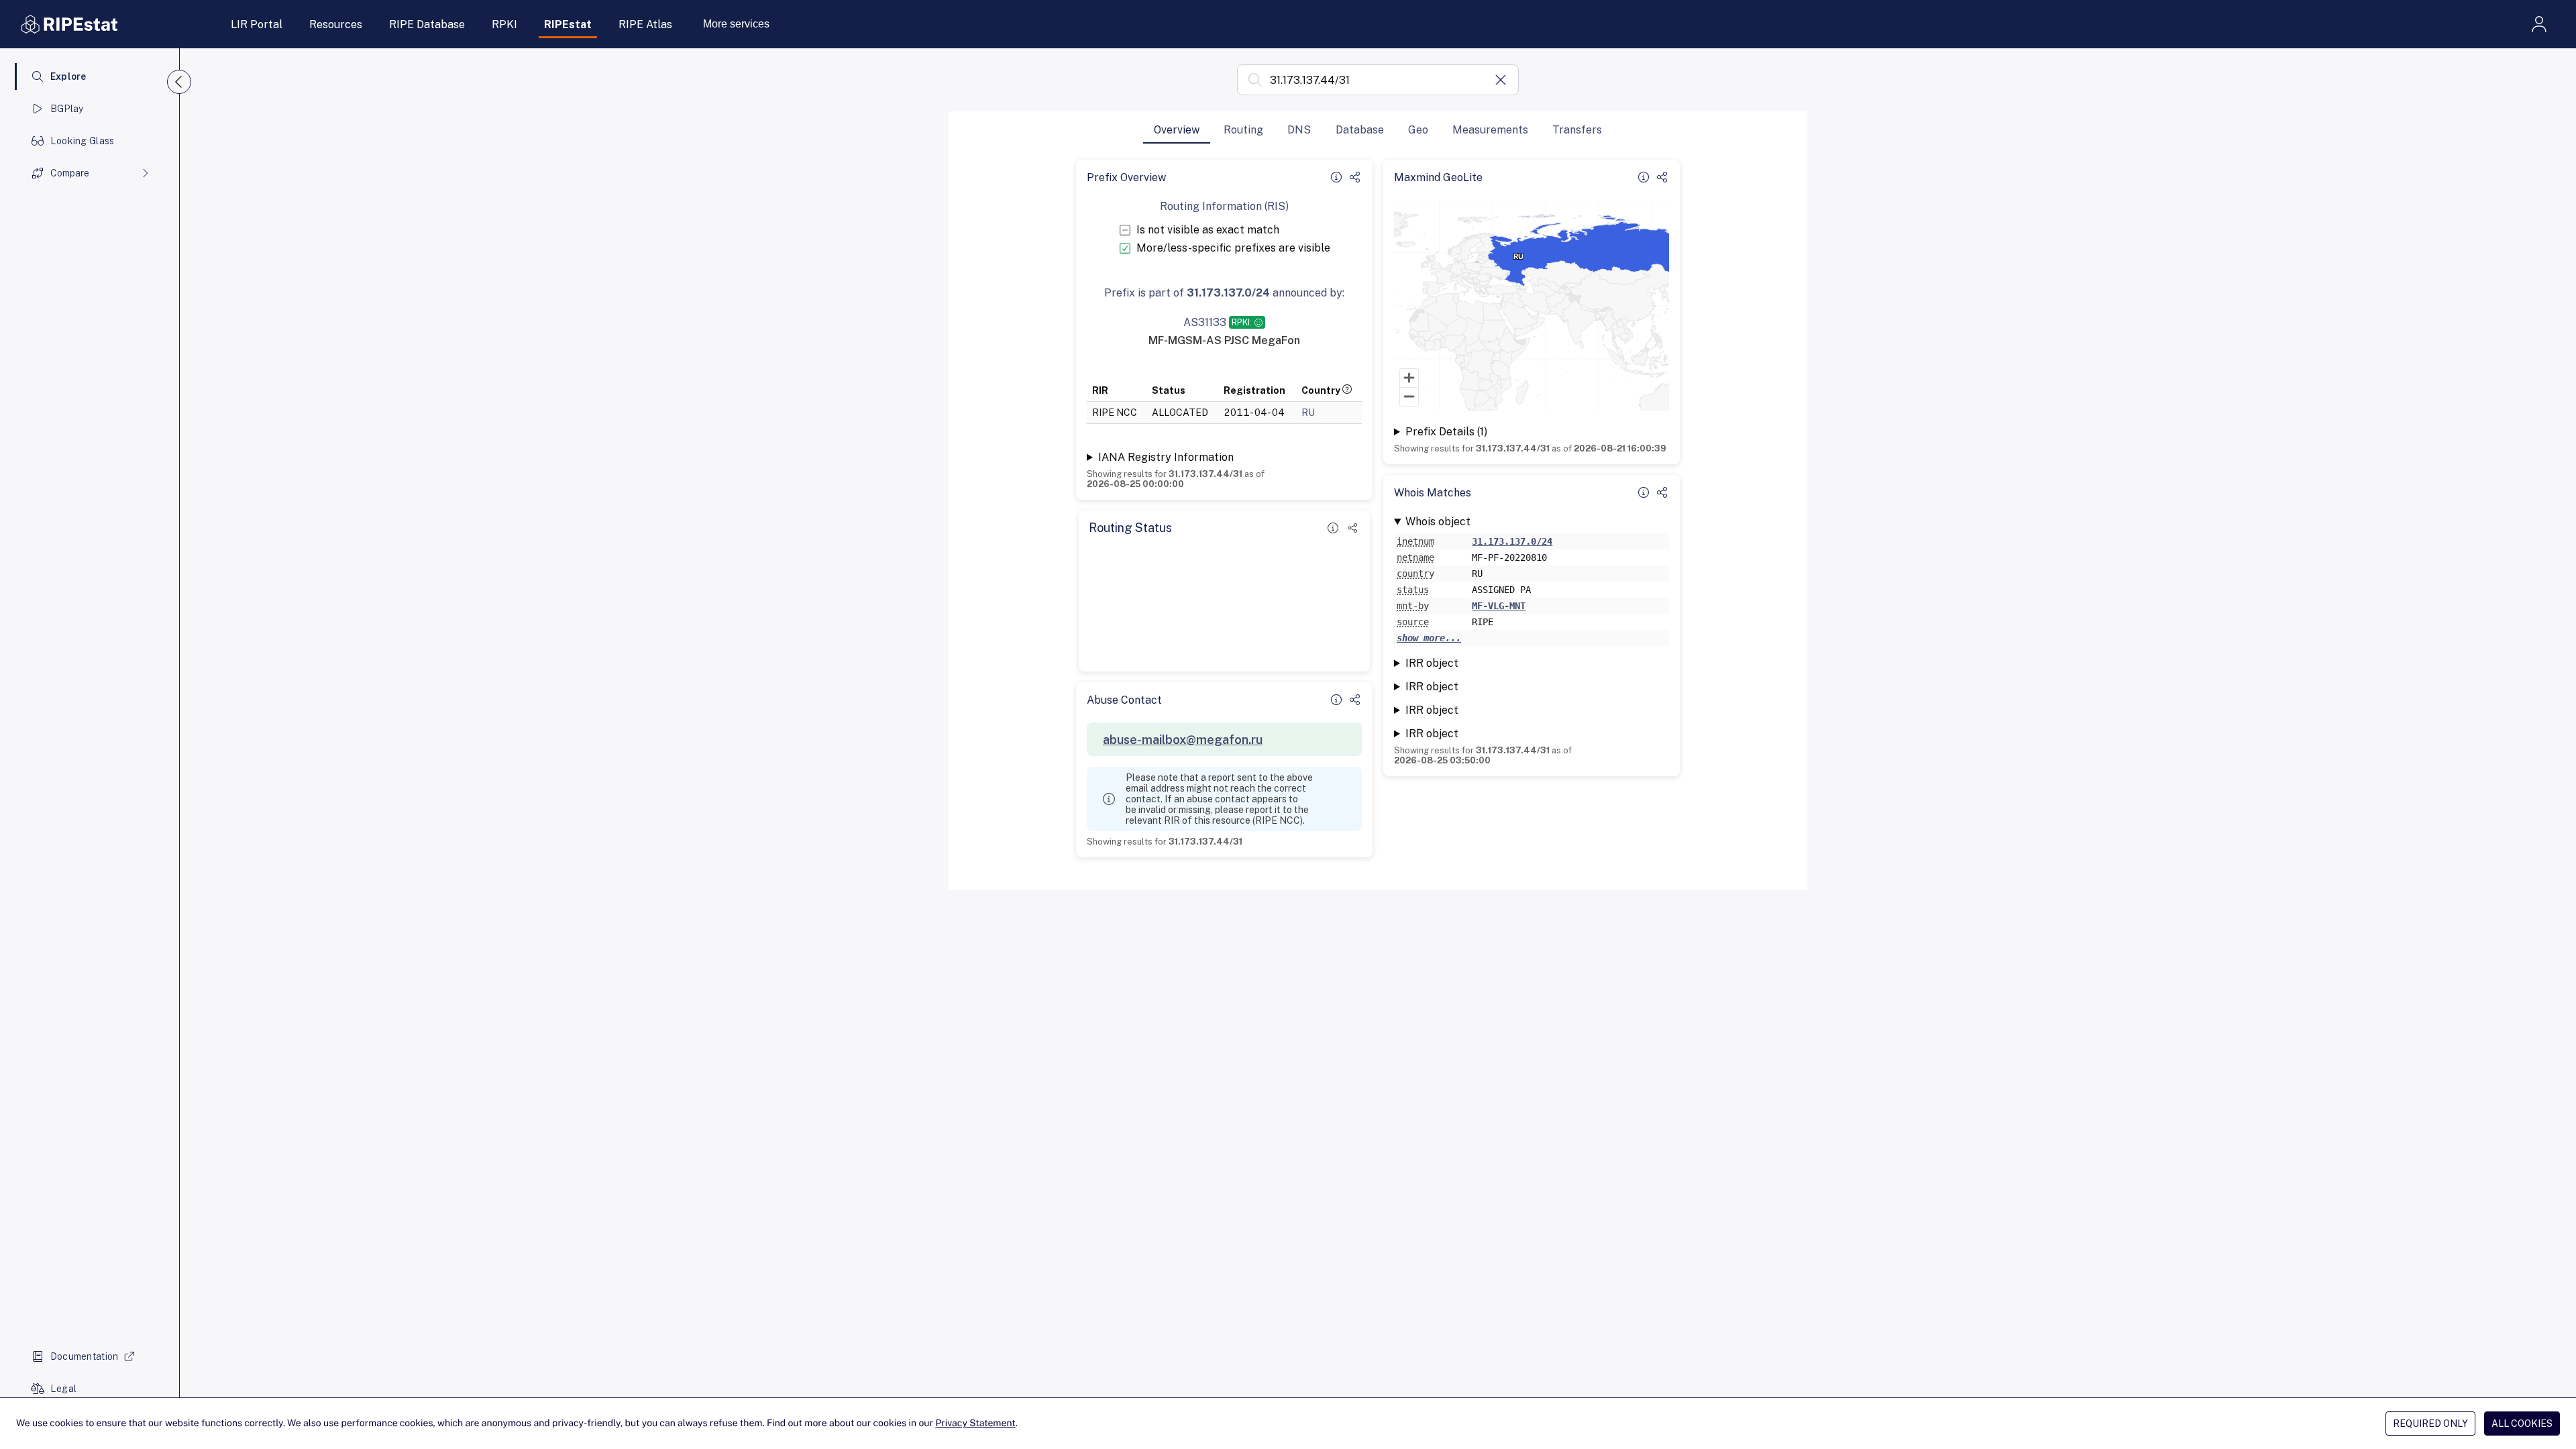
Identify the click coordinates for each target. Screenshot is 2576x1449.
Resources (336, 24)
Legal (63, 1389)
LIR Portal (257, 24)
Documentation (85, 1356)
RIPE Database (427, 24)
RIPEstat (568, 24)
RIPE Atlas (645, 24)
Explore (68, 76)
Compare (70, 173)
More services (736, 24)
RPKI (504, 24)
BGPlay (67, 109)
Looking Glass (83, 141)
